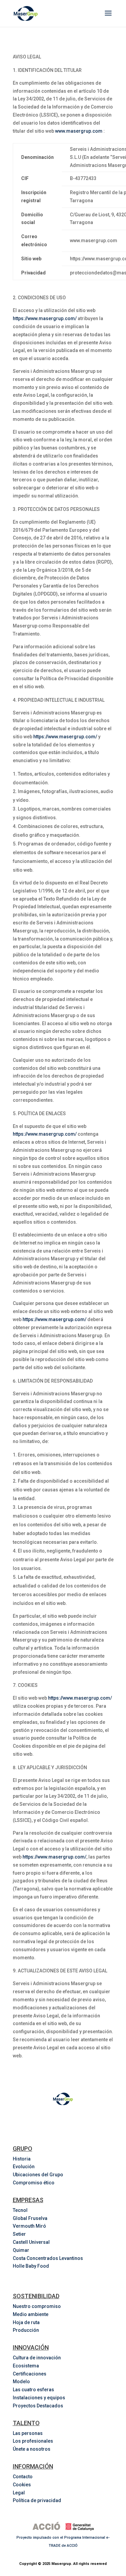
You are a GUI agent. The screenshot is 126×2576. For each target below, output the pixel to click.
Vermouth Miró (29, 2226)
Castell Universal (31, 2242)
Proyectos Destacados (38, 2406)
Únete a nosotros (32, 2449)
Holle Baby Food (31, 2266)
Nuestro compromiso (37, 2306)
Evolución (24, 2167)
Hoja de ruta (26, 2322)
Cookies (22, 2485)
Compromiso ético (34, 2183)
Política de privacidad (37, 2500)
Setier (19, 2234)
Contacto (23, 2477)
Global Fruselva (30, 2218)
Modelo (21, 2382)
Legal (19, 2493)
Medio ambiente (31, 2314)
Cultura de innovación (37, 2358)
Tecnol (20, 2210)
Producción (26, 2330)
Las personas (28, 2433)
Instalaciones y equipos (39, 2398)
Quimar (21, 2250)
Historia (22, 2159)
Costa (48, 2258)
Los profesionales (33, 2441)
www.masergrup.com (79, 131)
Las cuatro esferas (33, 2390)
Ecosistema (26, 2366)
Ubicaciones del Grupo (38, 2175)
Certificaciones (30, 2374)
